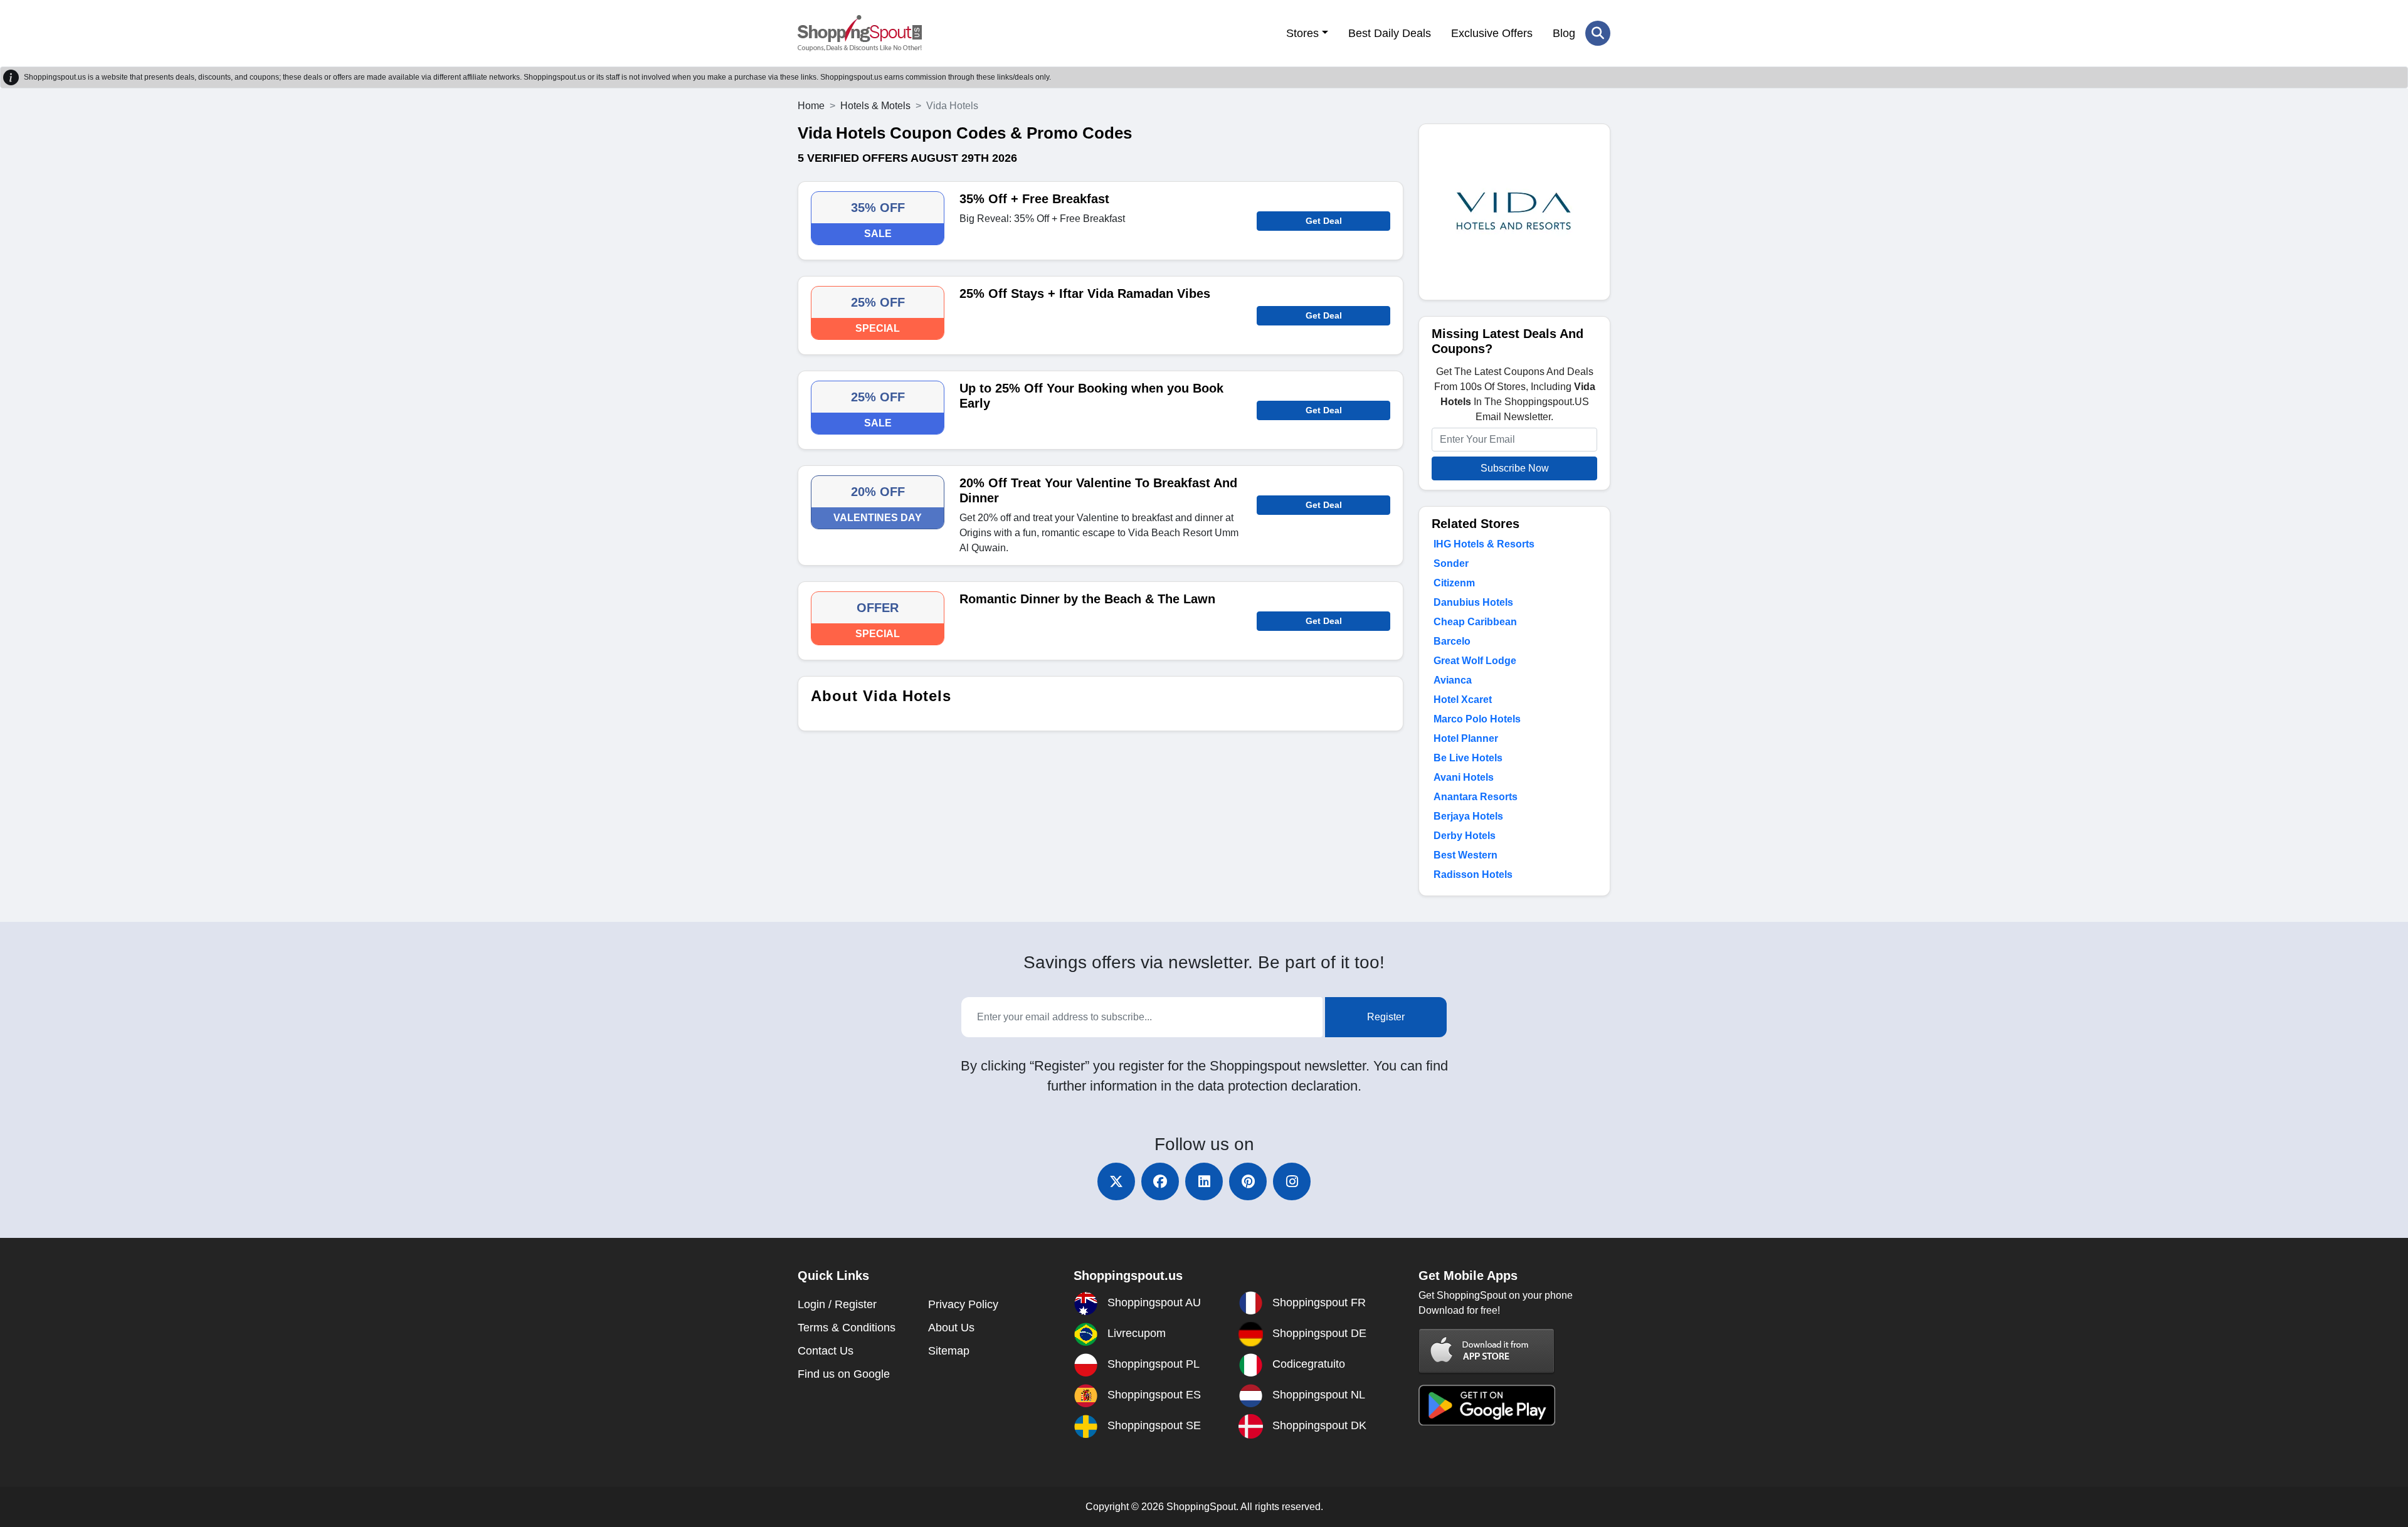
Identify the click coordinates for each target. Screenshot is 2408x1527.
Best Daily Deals (1390, 33)
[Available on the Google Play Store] (1487, 1404)
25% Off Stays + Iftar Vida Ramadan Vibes (1085, 293)
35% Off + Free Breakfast (1034, 199)
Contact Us (826, 1351)
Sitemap (949, 1351)
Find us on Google (844, 1374)
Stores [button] (1302, 33)
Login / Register (837, 1304)
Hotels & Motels (875, 106)
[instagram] (1292, 1181)
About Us (951, 1328)
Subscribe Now (1515, 468)
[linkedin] (1204, 1181)
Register (1386, 1017)
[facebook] (1160, 1181)
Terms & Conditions (847, 1328)
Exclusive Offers (1492, 33)
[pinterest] (1248, 1181)
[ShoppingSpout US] (860, 33)
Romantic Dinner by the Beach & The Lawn (1087, 599)
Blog (1564, 33)
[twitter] (1116, 1181)
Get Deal (1324, 221)
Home (811, 106)
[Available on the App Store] (1487, 1350)
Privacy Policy (963, 1304)
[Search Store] (1598, 33)
